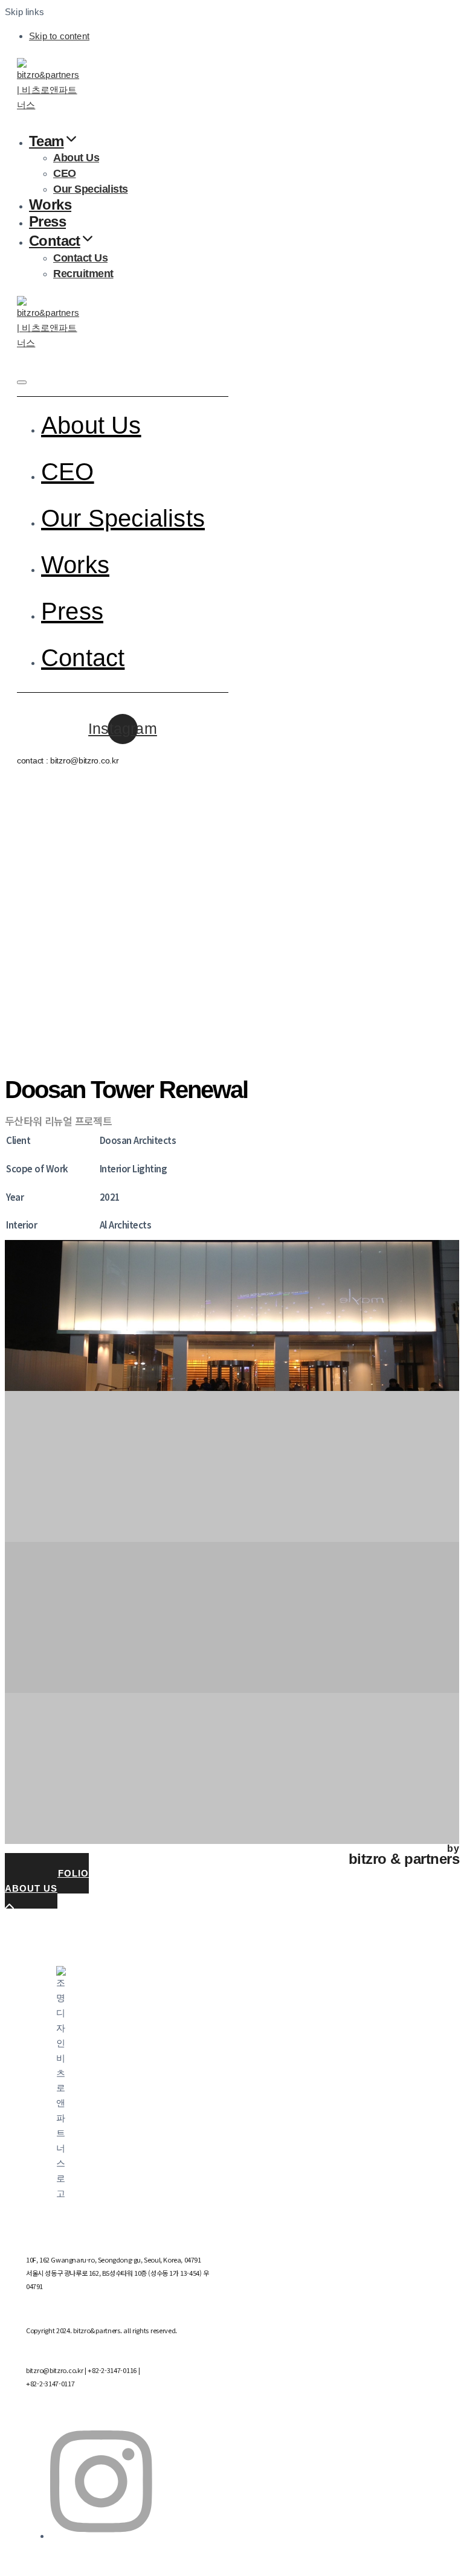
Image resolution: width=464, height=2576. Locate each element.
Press (47, 221)
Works (50, 204)
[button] (22, 382)
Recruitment (83, 274)
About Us (76, 158)
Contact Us (80, 258)
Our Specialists (91, 189)
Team (47, 141)
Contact (55, 241)
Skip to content (59, 36)
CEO (65, 173)
